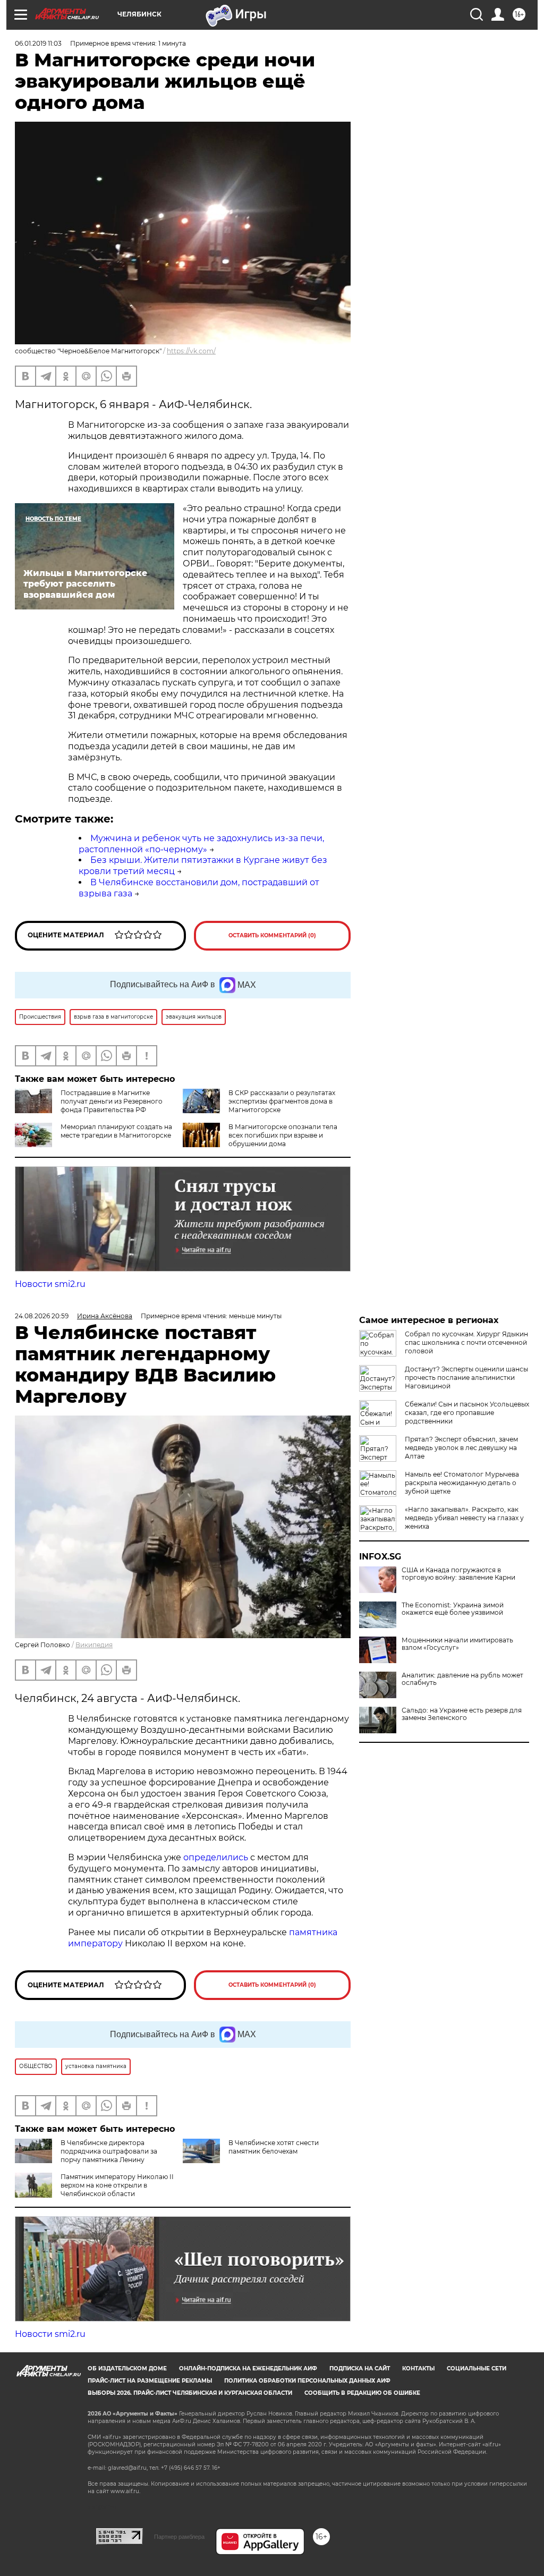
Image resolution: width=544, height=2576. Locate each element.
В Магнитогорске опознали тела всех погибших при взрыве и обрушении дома (283, 1135)
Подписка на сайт (360, 2369)
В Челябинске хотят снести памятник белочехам (274, 2147)
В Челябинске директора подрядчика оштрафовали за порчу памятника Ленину (109, 2151)
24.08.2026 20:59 (42, 1316)
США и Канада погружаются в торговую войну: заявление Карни (458, 1574)
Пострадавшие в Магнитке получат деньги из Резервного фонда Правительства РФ (112, 1101)
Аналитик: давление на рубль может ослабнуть (462, 1679)
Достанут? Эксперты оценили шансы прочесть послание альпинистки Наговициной (466, 1378)
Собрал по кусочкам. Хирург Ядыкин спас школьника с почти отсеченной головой (466, 1342)
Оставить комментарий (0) (272, 935)
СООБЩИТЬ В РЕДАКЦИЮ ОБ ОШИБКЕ (362, 2393)
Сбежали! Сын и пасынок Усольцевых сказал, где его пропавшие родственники (467, 1413)
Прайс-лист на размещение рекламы (150, 2381)
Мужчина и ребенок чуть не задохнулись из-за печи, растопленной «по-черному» (201, 844)
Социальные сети (477, 2369)
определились (217, 1857)
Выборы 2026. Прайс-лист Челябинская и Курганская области (190, 2393)
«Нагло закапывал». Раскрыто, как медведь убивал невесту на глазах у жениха (464, 1518)
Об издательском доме (127, 2369)
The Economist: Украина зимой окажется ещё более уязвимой (453, 1609)
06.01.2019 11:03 (38, 43)
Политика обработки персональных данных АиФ (307, 2381)
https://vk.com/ (191, 351)
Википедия (94, 1645)
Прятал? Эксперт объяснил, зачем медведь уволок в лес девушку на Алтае (461, 1448)
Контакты (418, 2369)
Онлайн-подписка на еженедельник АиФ (248, 2369)
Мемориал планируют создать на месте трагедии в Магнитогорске (116, 1131)
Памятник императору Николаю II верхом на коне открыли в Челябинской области (117, 2185)
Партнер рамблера (179, 2537)
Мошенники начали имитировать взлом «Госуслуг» (457, 1644)
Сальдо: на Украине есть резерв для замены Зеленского (462, 1714)
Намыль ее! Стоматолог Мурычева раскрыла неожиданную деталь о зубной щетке (462, 1483)
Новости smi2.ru (50, 1284)
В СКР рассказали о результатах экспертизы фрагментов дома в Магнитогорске (282, 1101)
